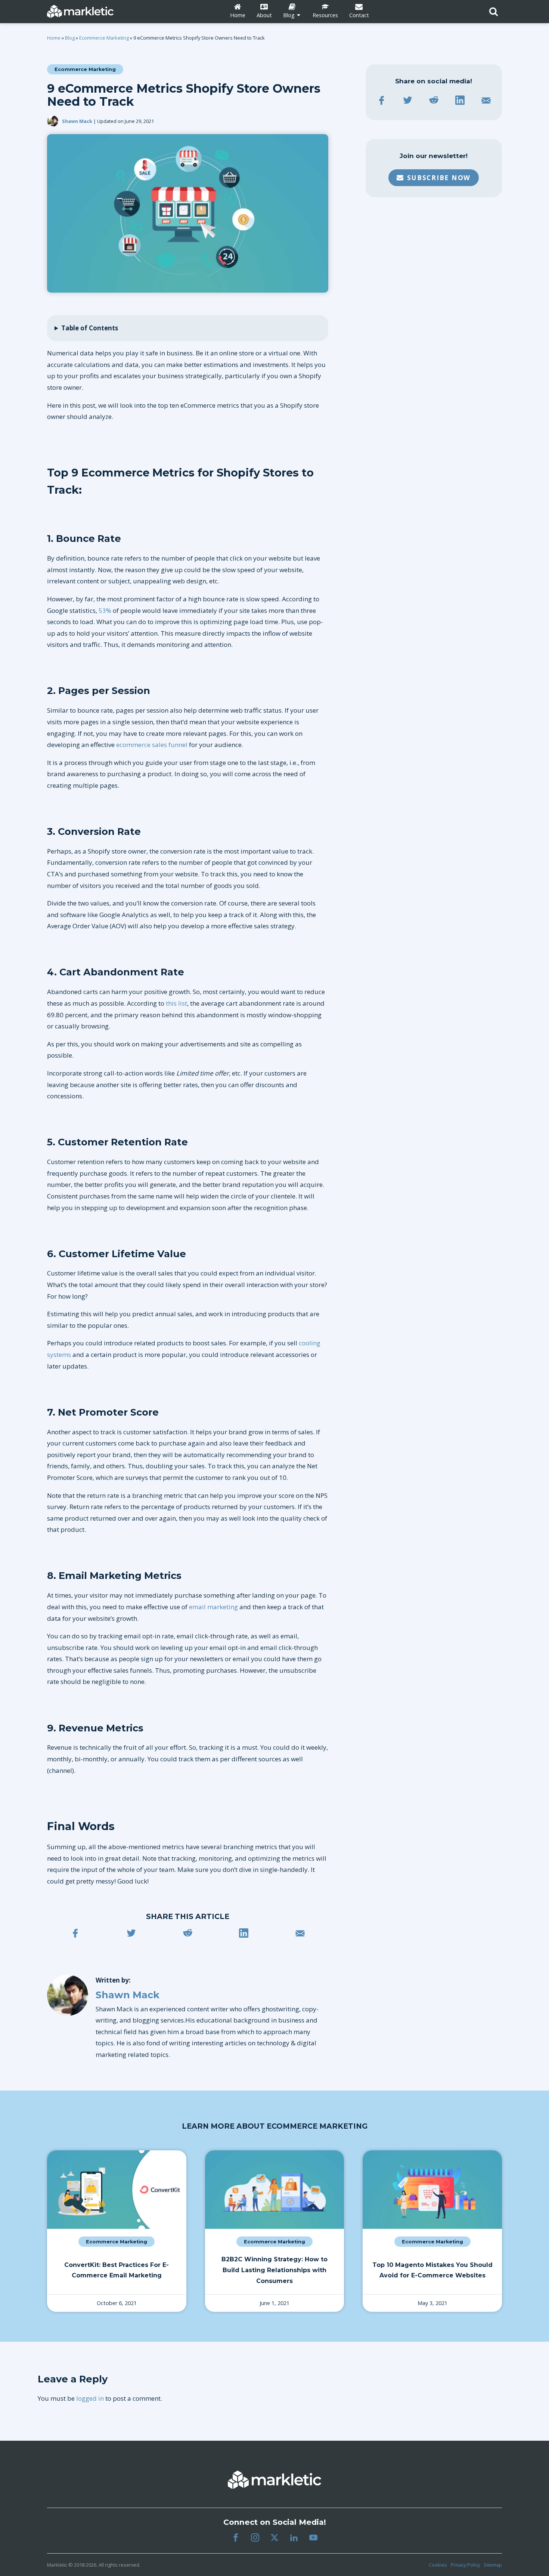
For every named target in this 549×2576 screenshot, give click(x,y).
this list (176, 1003)
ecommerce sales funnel (152, 745)
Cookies (438, 2565)
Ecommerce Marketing (104, 38)
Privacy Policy (465, 2565)
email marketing (213, 1607)
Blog (70, 38)
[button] (434, 178)
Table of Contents (90, 328)
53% (105, 610)
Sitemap (493, 2565)
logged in (90, 2398)
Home (54, 38)
